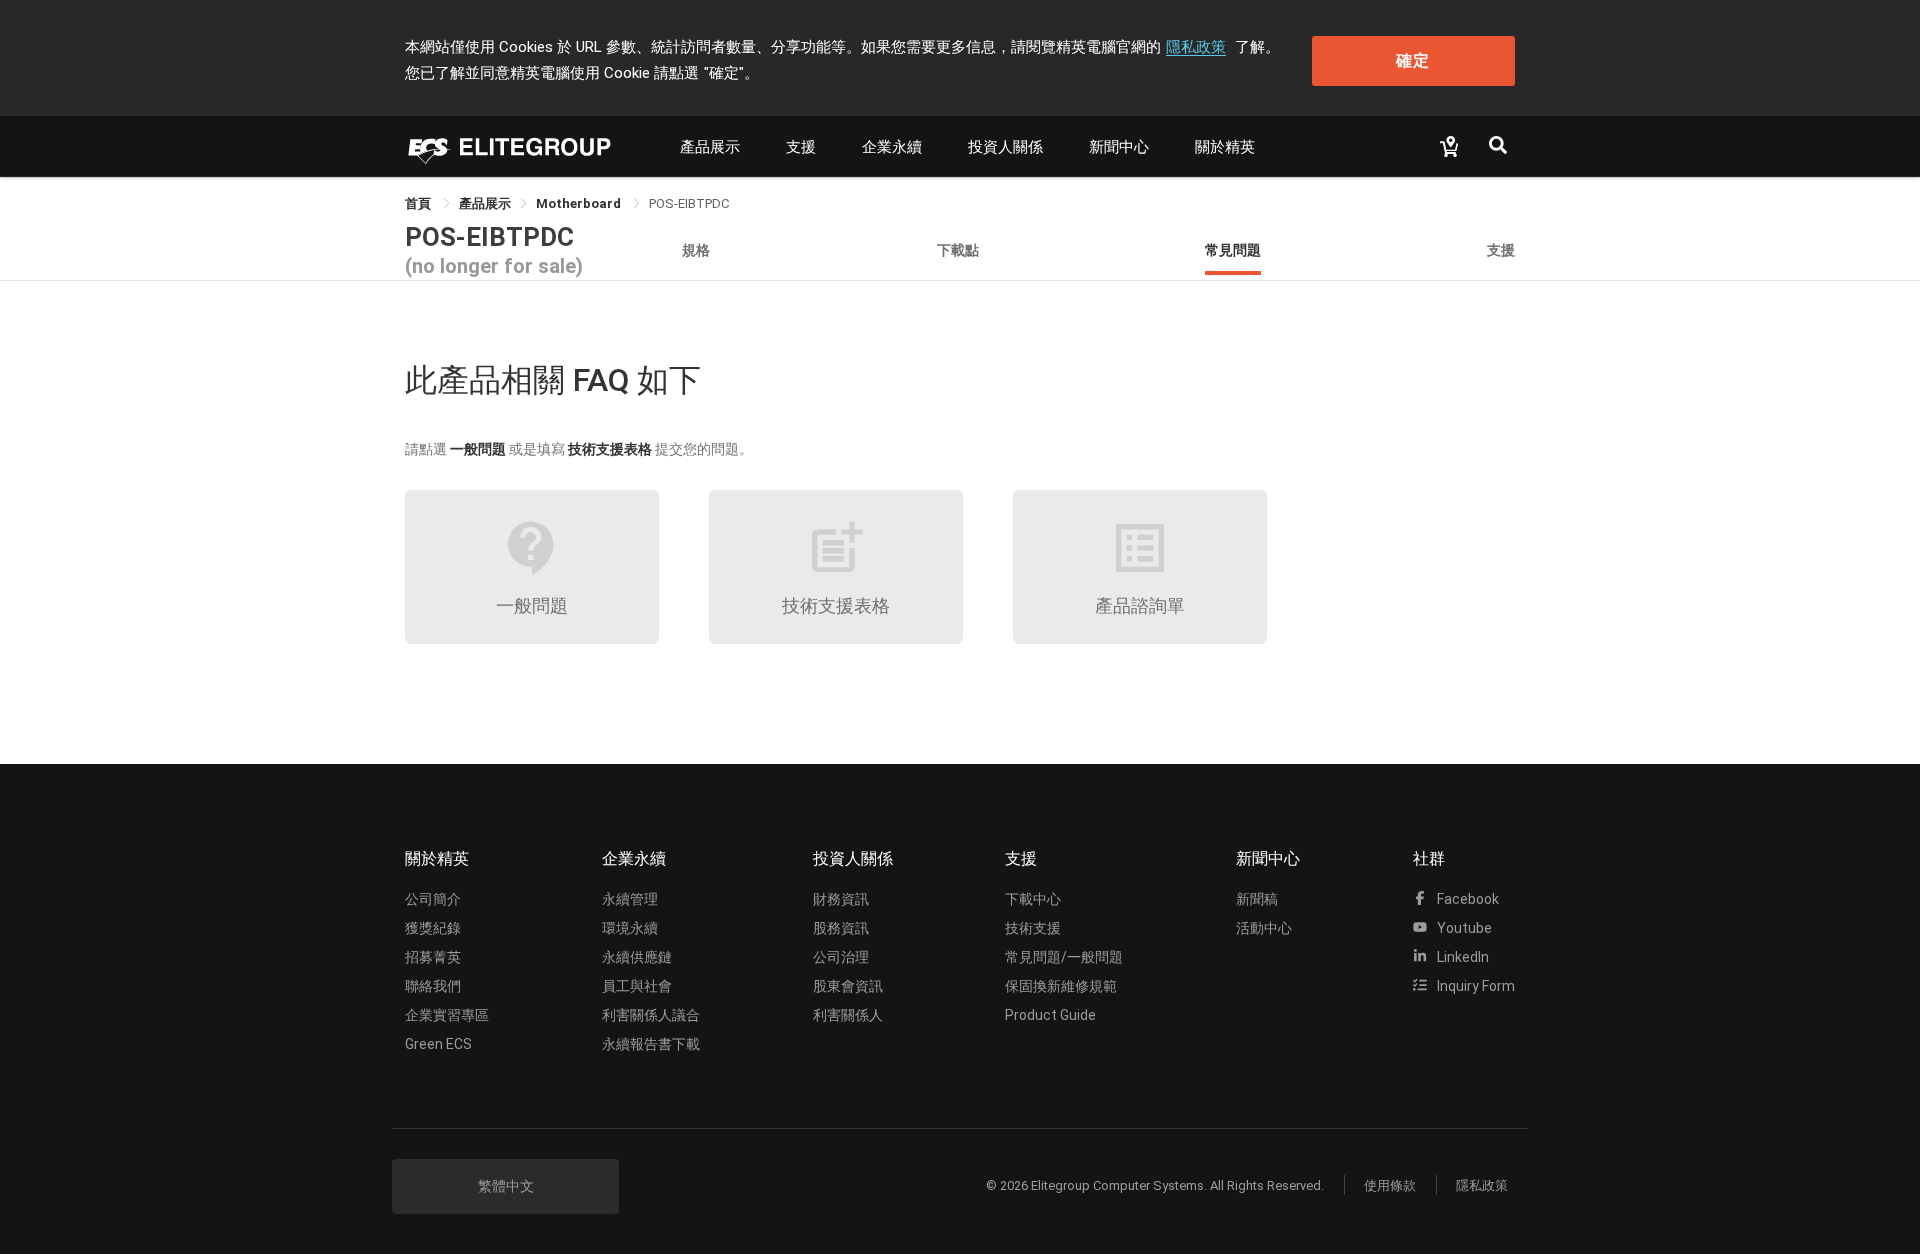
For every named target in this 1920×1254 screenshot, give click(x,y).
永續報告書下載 (651, 1044)
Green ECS (438, 1044)
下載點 (958, 249)
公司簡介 (433, 899)
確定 (1413, 60)
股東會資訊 (848, 986)
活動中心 (1264, 928)
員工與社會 (637, 986)
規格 (696, 249)
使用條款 (1390, 1185)
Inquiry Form (1474, 986)
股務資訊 (841, 928)
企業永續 (892, 147)
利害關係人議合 (651, 1015)
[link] (485, 203)
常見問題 (1233, 249)
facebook (1466, 899)
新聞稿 (1257, 899)
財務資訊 (841, 899)
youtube (1463, 928)
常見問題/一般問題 (1064, 957)
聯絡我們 (433, 986)
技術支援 (1033, 928)
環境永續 (630, 928)
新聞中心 (1119, 147)
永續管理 (630, 899)
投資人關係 (1005, 147)
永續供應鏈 (637, 957)
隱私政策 (1196, 47)
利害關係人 (848, 1015)
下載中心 (1033, 899)
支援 (801, 147)
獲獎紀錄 (433, 928)
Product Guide (1050, 1015)
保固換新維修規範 (1061, 986)
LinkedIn (1461, 957)
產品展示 (710, 147)
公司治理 (841, 957)
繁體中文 (506, 1186)
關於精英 (1225, 147)
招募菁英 (433, 957)
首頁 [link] (419, 203)
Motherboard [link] (580, 203)
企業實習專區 (447, 1015)
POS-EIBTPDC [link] (689, 203)
